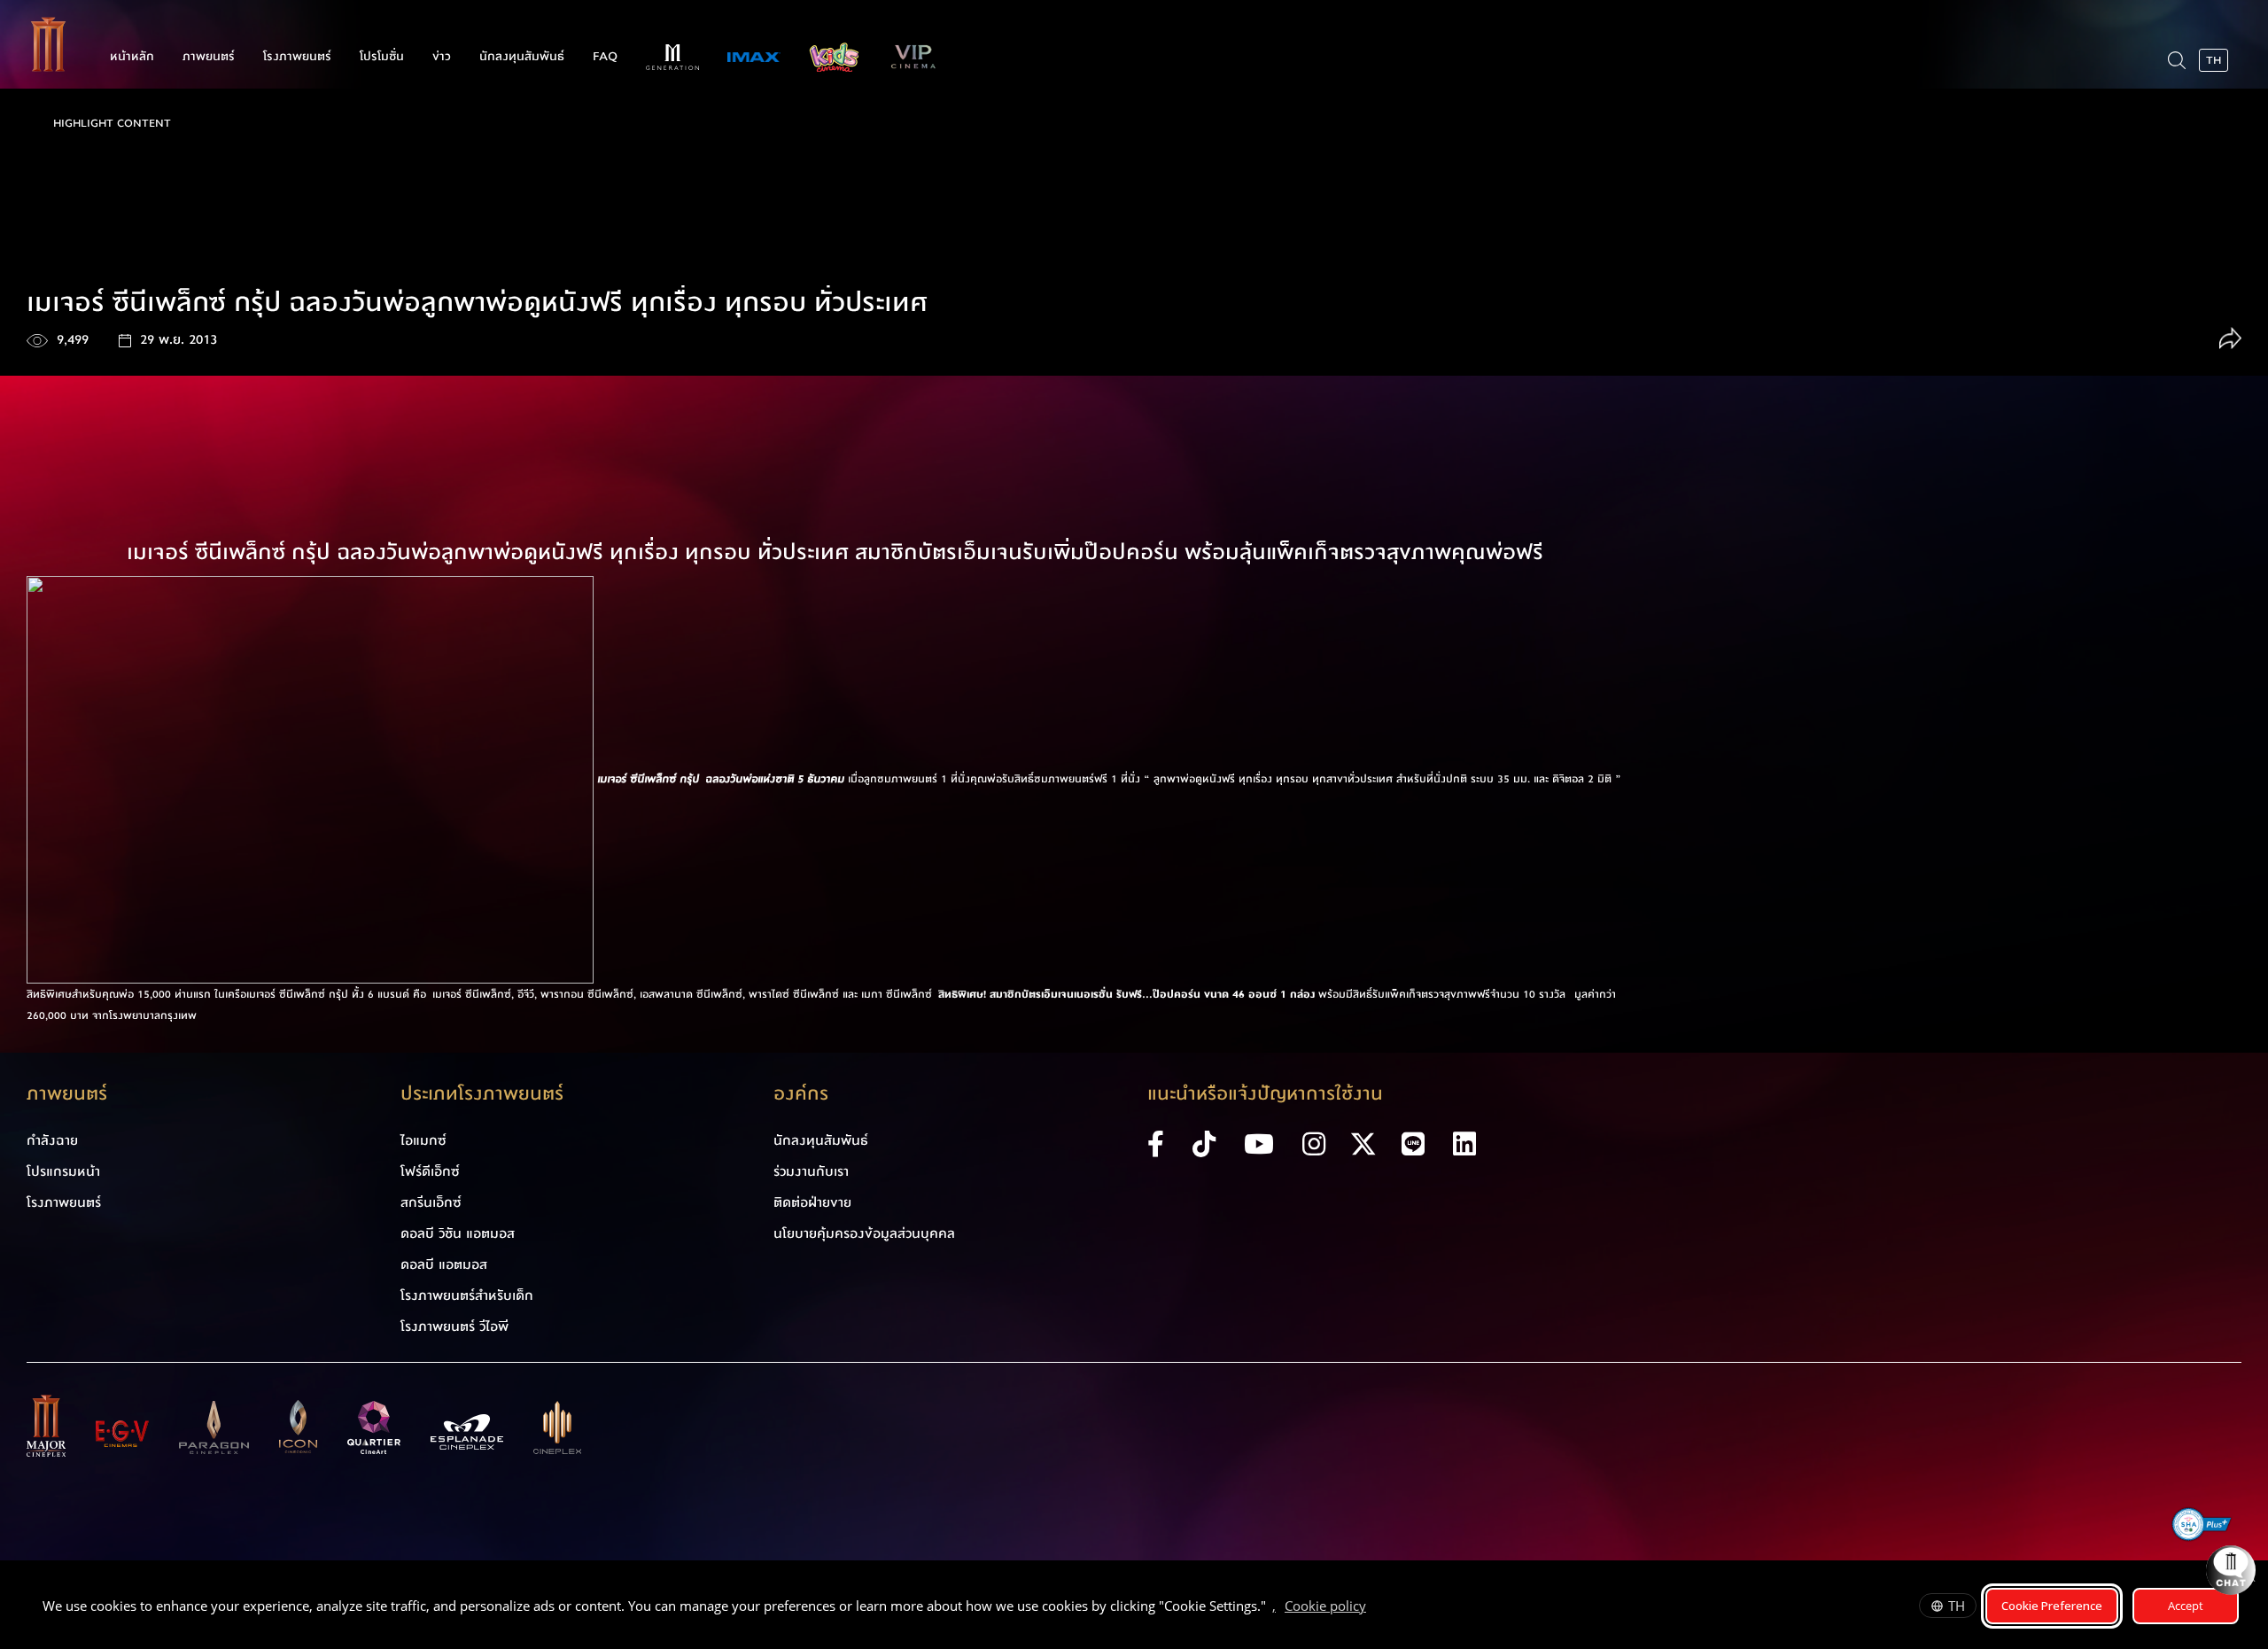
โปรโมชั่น (382, 57)
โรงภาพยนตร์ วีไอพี (454, 1326)
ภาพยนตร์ (209, 57)
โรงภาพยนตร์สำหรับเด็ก (467, 1295)
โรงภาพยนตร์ (297, 57)
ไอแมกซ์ (423, 1140)
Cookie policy (1325, 1606)
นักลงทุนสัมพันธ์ (522, 57)
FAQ (605, 57)
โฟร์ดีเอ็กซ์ (430, 1171)
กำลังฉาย (52, 1140)
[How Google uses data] (1375, 1608)
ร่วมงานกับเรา (811, 1171)
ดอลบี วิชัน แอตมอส (458, 1233)
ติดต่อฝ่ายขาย (812, 1202)
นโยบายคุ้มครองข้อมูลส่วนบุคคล (864, 1233)
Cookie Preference (2052, 1606)
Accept (2186, 1606)
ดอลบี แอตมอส (444, 1264)
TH (1957, 1606)
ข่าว (442, 57)
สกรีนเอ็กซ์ (431, 1202)
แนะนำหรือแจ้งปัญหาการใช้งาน (1265, 1094)
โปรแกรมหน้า (63, 1171)
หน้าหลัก (132, 57)
